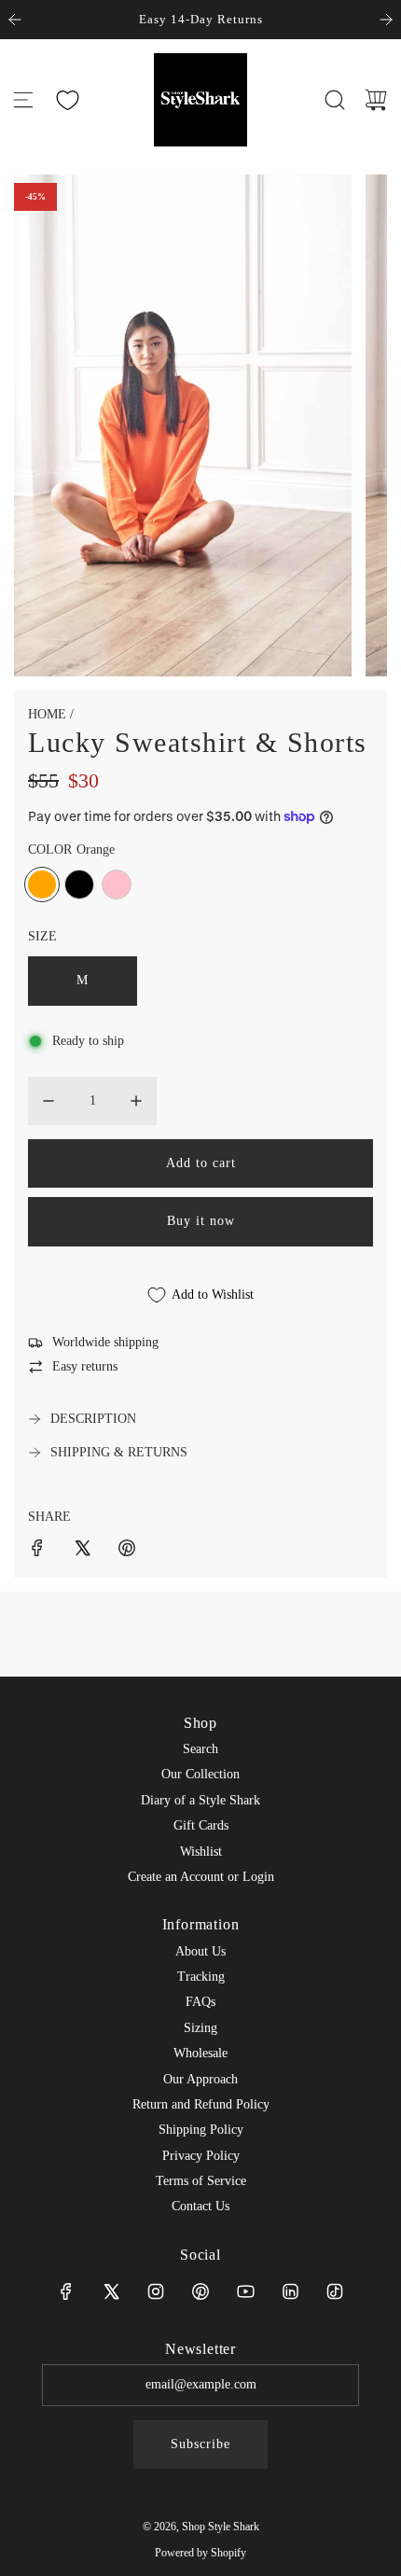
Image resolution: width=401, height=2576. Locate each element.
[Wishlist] (67, 100)
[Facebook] (66, 2291)
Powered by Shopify (200, 2553)
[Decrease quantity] (48, 1101)
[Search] (335, 100)
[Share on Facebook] (37, 1551)
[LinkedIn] (290, 2291)
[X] (111, 2291)
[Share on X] (82, 1551)
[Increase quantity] (136, 1101)
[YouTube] (245, 2291)
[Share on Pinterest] (127, 1551)
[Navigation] (23, 100)
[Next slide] (386, 20)
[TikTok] (335, 2291)
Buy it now (201, 1221)
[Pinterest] (200, 2291)
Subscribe (200, 2444)
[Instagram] (156, 2291)
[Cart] (376, 100)
